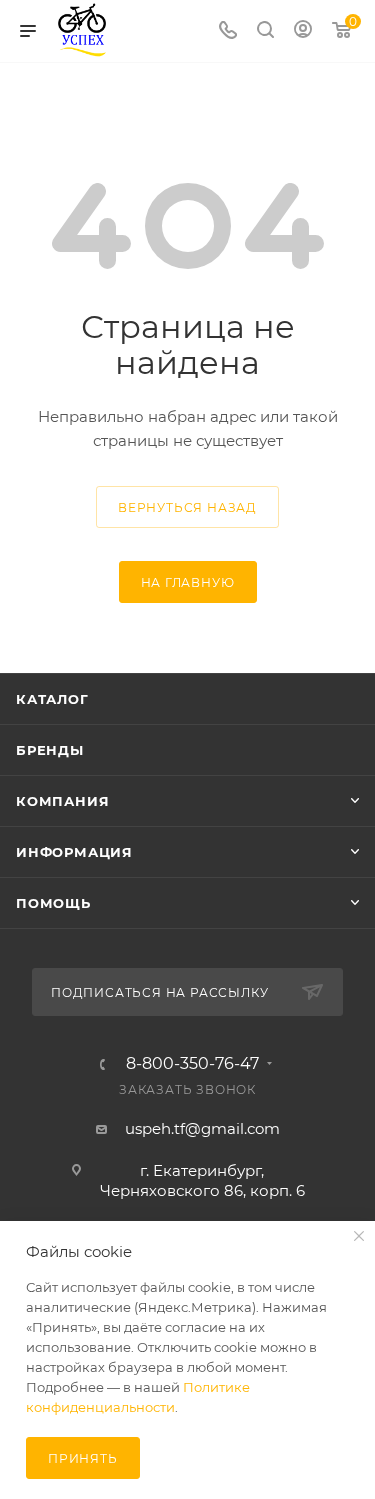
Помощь (53, 903)
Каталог (52, 699)
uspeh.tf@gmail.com (202, 1128)
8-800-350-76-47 (192, 1064)
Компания (62, 801)
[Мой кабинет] (303, 31)
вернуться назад (187, 507)
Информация (74, 852)
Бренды (50, 750)
